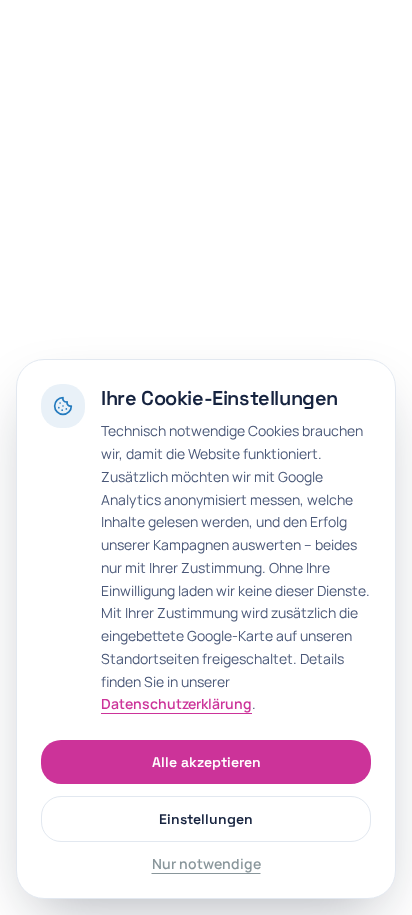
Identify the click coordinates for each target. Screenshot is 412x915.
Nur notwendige (206, 863)
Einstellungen (206, 819)
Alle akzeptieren (206, 762)
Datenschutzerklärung (176, 703)
